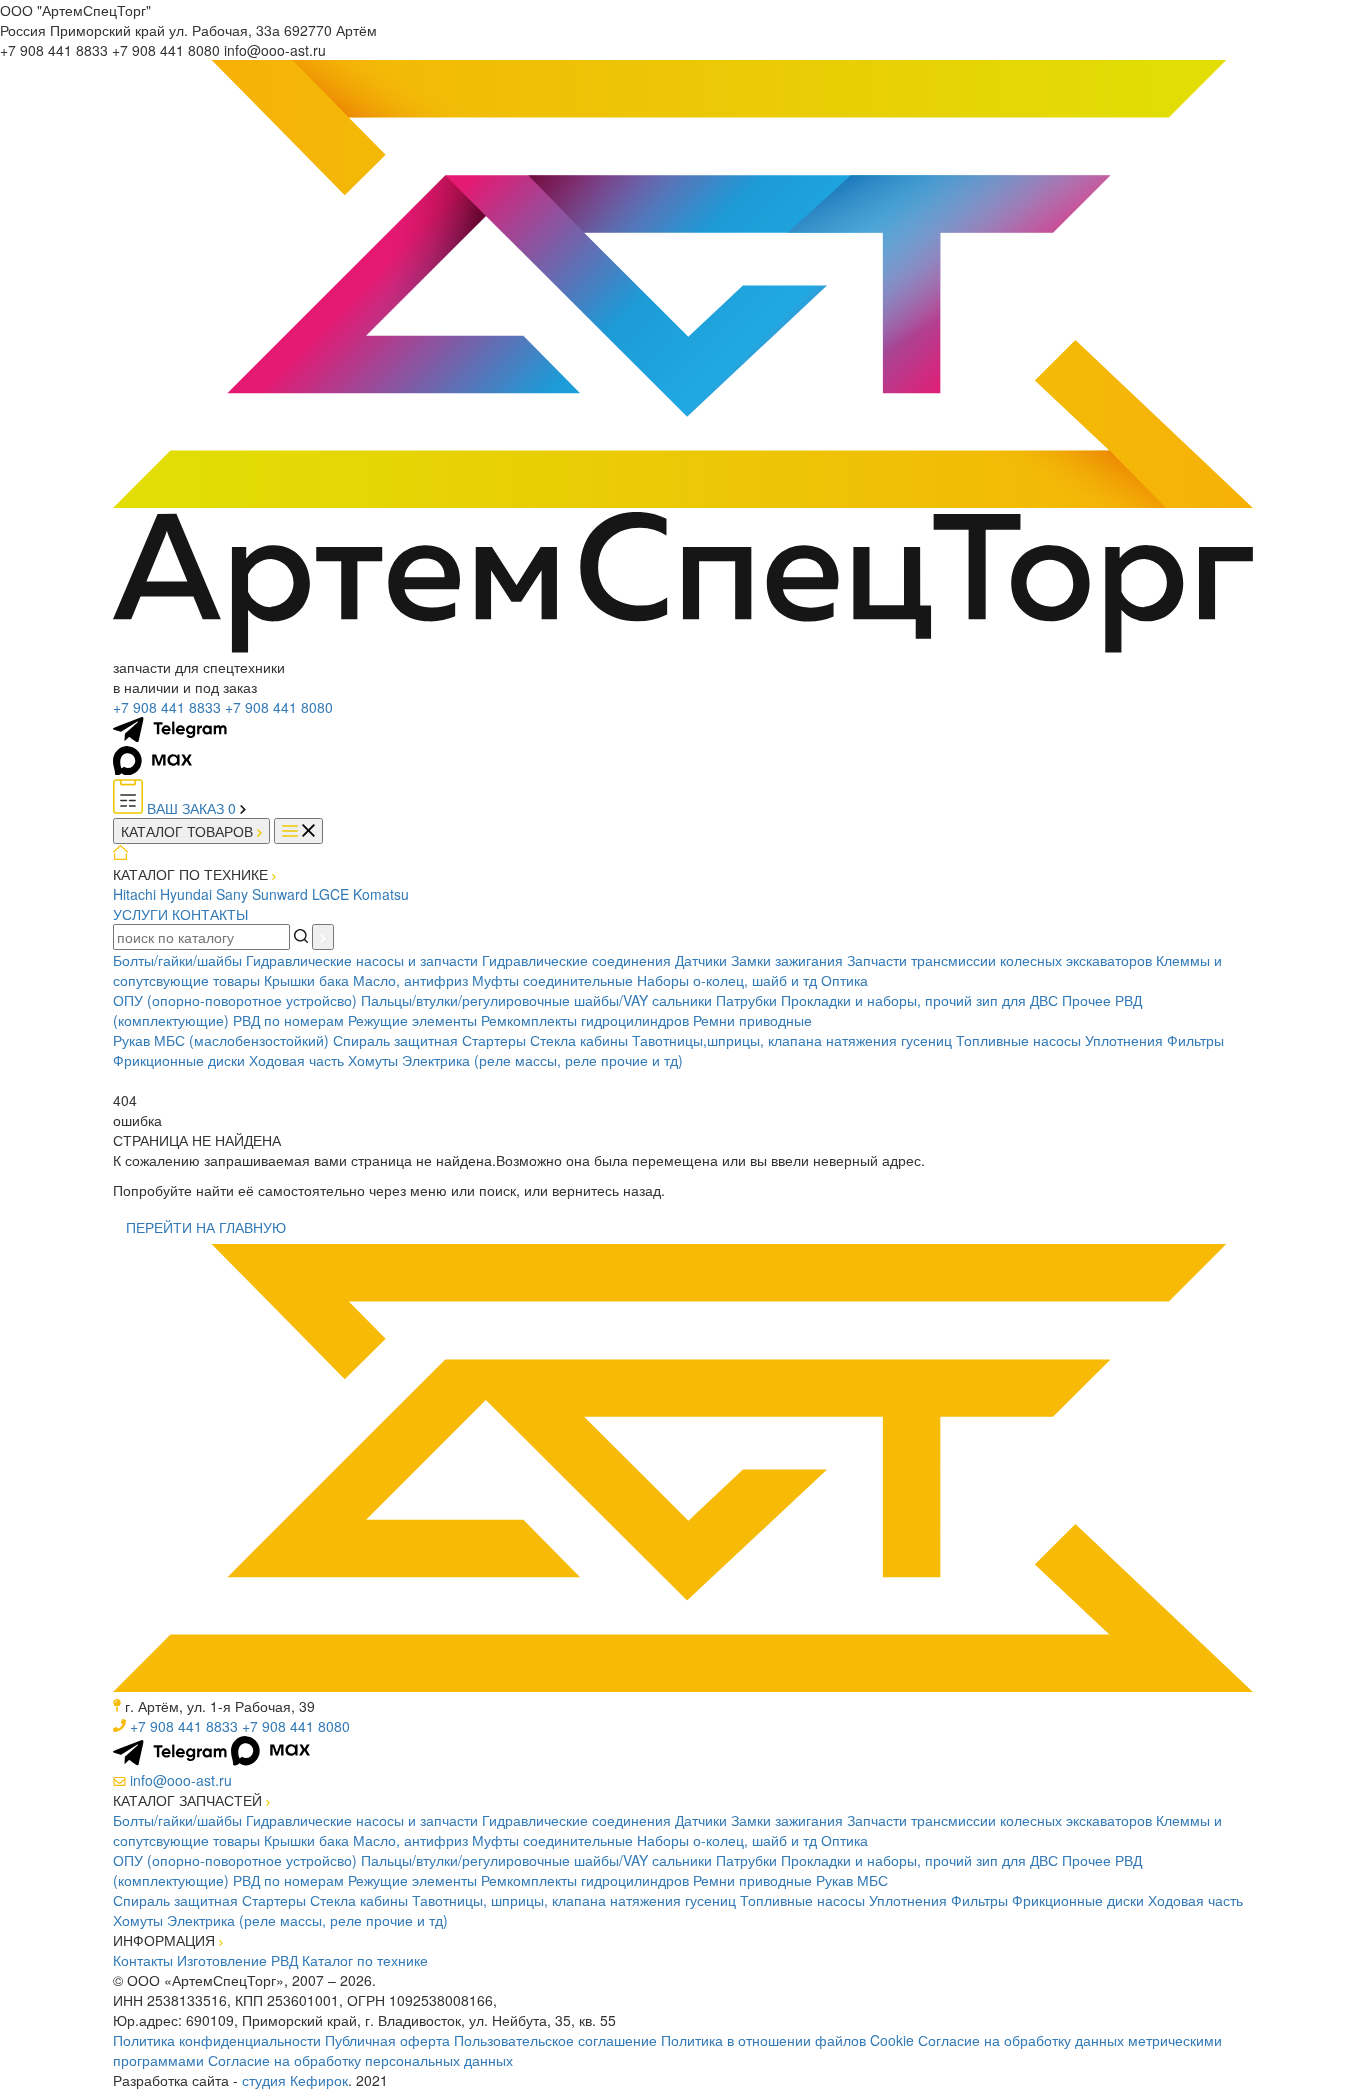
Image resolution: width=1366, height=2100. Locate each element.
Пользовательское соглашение (555, 2040)
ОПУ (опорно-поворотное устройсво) (235, 1000)
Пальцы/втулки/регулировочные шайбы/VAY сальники (536, 1000)
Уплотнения (1124, 1040)
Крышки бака (306, 980)
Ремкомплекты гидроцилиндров (585, 1020)
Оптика (844, 980)
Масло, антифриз (410, 980)
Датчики (701, 960)
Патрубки (746, 1000)
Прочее (1086, 1000)
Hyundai (186, 894)
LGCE (330, 894)
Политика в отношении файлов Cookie (787, 2040)
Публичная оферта (387, 2040)
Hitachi (134, 894)
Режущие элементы (412, 1020)
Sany (232, 894)
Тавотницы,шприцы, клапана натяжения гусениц (792, 1040)
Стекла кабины (579, 1040)
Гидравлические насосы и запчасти (362, 960)
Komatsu (381, 894)
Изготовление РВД (237, 1960)
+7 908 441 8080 (279, 707)
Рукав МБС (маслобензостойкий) (221, 1040)
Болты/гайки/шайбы (177, 960)
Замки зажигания (787, 960)
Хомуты (373, 1060)
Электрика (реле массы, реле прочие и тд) (542, 1060)
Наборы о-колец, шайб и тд (727, 980)
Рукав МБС (852, 1880)
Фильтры (1195, 1040)
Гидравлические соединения (576, 960)
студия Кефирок (295, 2080)
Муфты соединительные (552, 980)
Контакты (143, 1960)
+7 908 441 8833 (167, 707)
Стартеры (494, 1040)
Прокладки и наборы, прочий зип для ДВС (919, 1000)
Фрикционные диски (179, 1060)
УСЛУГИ (140, 914)
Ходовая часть (296, 1060)
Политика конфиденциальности (217, 2040)
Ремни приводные (752, 1020)
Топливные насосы (1018, 1040)
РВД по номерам (288, 1020)
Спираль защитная (395, 1040)
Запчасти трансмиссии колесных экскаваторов (999, 960)
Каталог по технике (365, 1960)
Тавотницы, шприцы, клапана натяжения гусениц (574, 1900)
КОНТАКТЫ (210, 914)
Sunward (280, 894)
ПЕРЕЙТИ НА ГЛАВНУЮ (206, 1227)
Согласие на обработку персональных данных (360, 2060)
